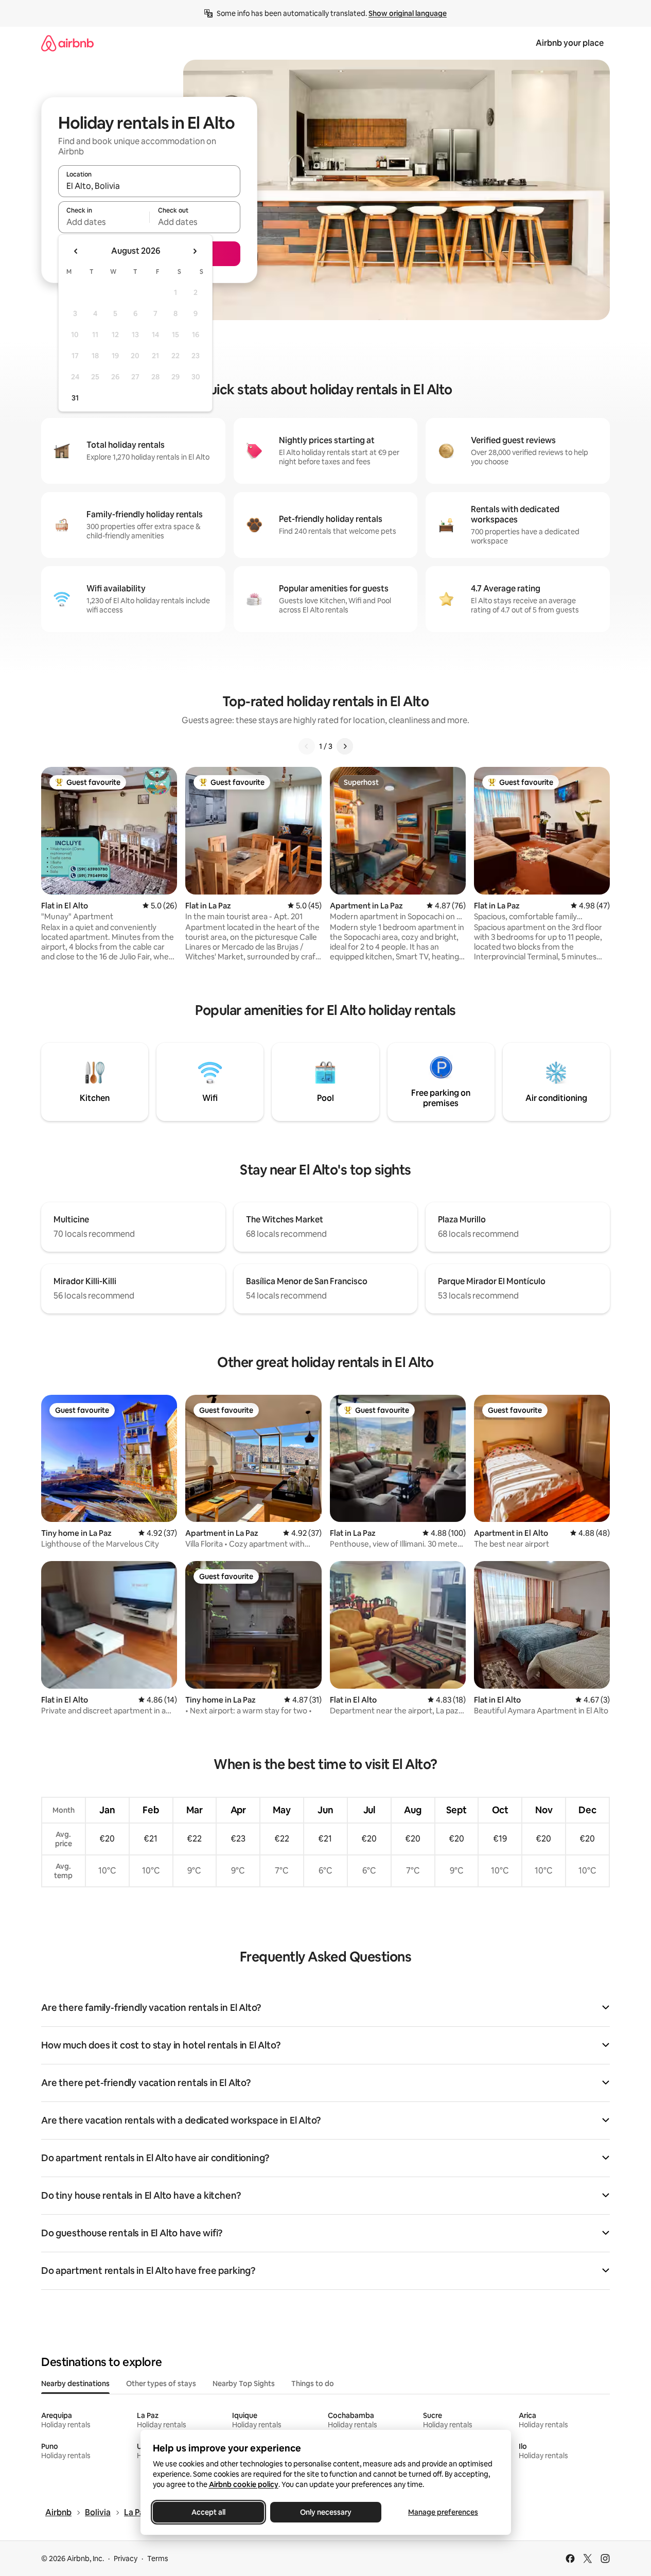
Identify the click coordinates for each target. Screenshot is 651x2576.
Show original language (408, 13)
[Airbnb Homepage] (67, 43)
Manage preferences (443, 2512)
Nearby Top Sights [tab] (244, 2384)
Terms (158, 2559)
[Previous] (307, 746)
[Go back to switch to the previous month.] (76, 251)
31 (75, 398)
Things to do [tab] (313, 2384)
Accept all (208, 2512)
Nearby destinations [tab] (75, 2384)
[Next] (345, 746)
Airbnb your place (570, 43)
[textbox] (104, 222)
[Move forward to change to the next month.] (195, 251)
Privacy (126, 2559)
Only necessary (326, 2512)
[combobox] (149, 186)
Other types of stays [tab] (161, 2384)
